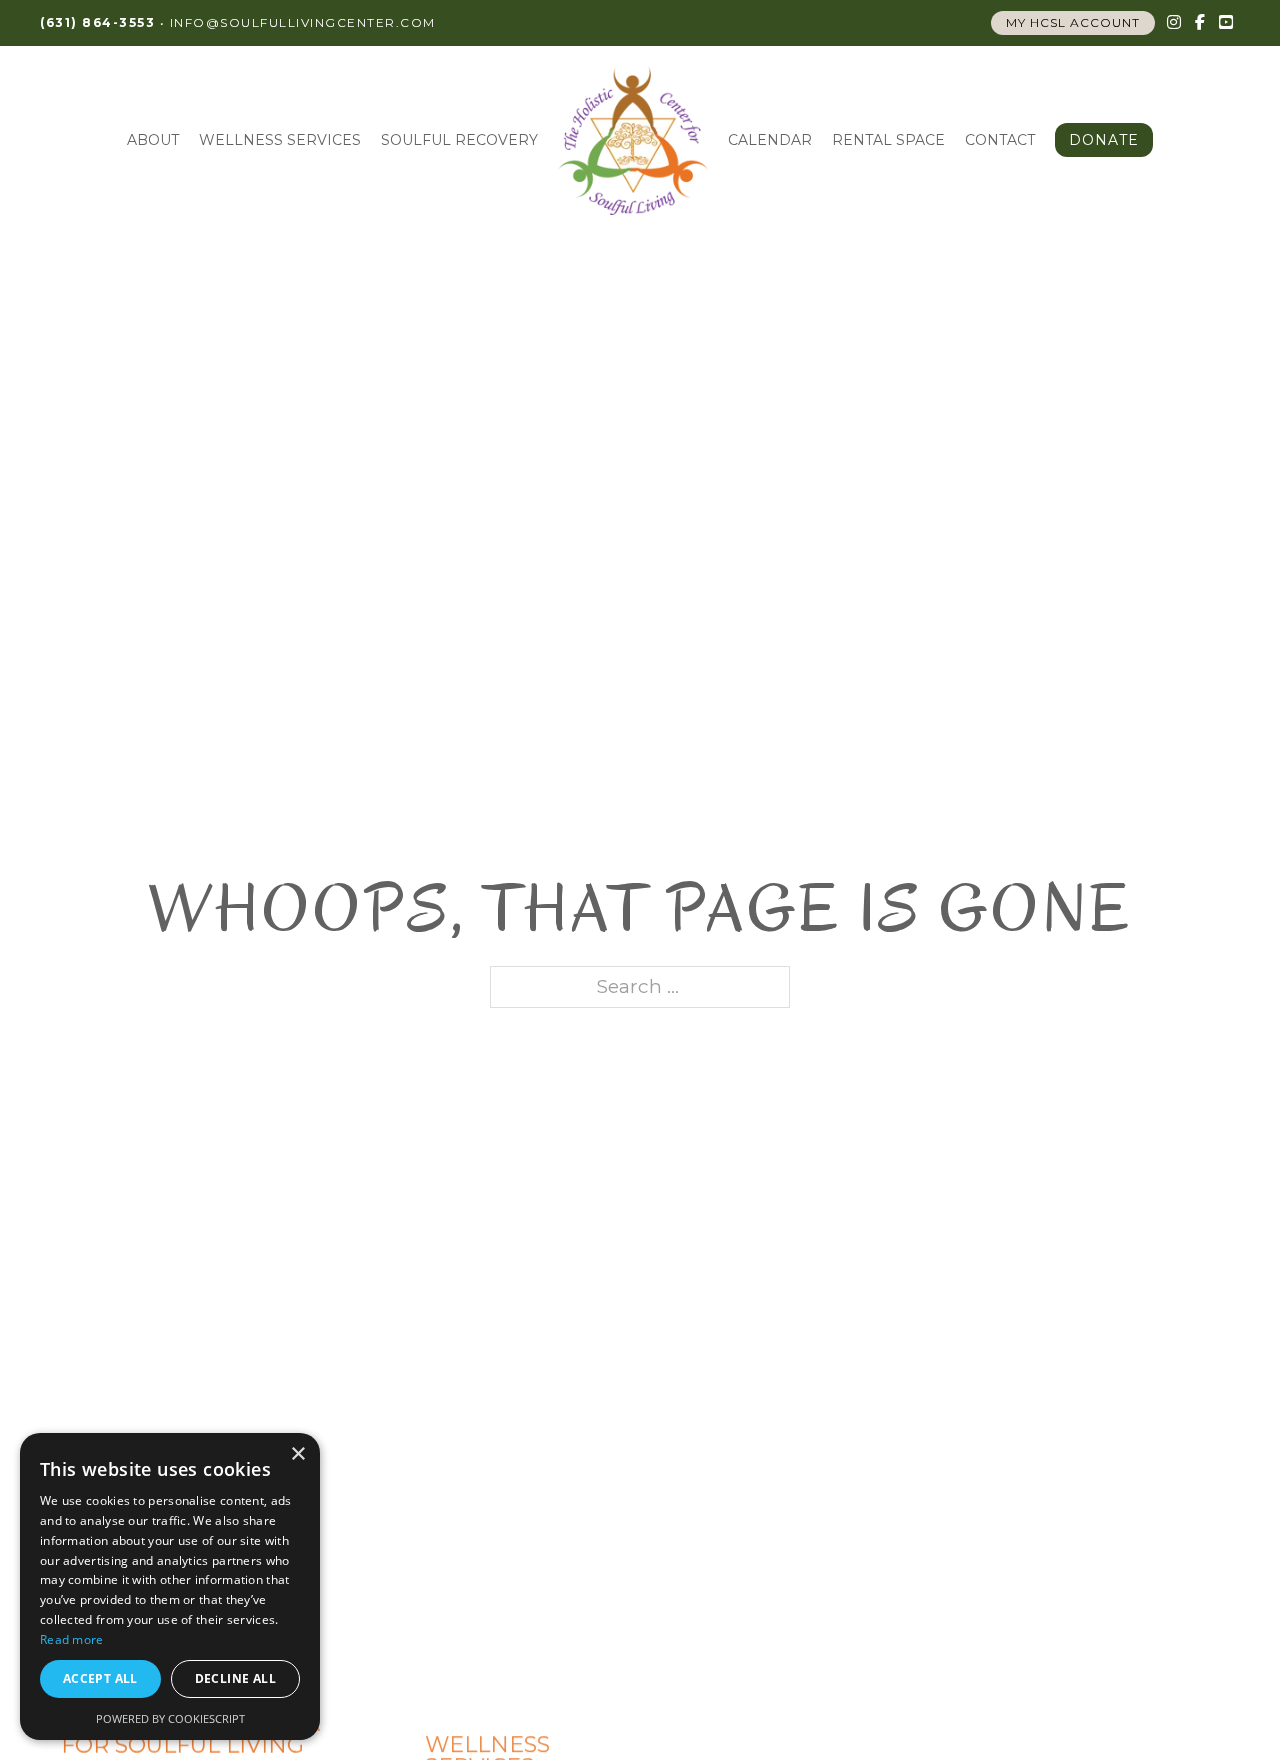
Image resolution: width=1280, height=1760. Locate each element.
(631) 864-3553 (97, 22)
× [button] (297, 1454)
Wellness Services (280, 140)
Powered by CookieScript (170, 1718)
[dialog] (170, 1586)
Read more (72, 1639)
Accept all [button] (100, 1678)
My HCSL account (1073, 22)
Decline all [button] (235, 1678)
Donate (1104, 140)
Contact (1000, 140)
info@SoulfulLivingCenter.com (303, 22)
